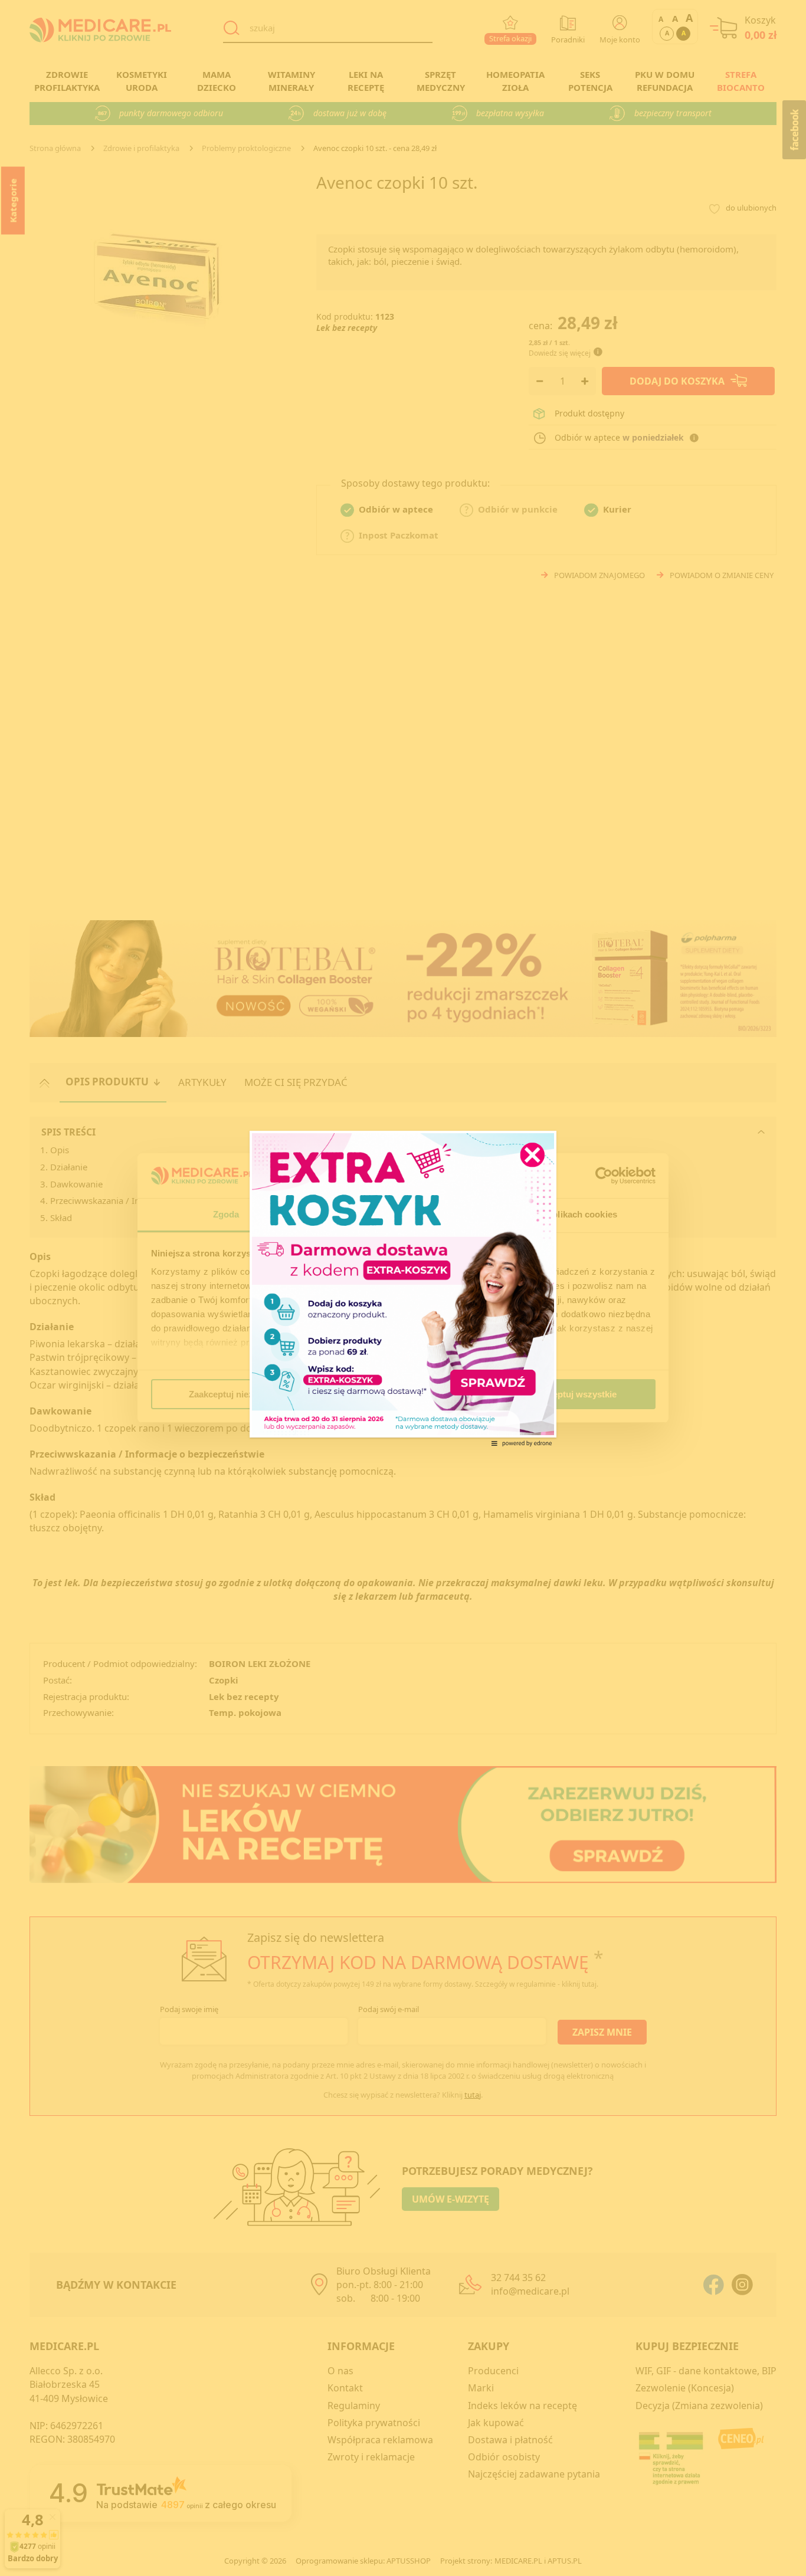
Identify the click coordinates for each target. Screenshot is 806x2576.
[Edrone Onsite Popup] (403, 1288)
